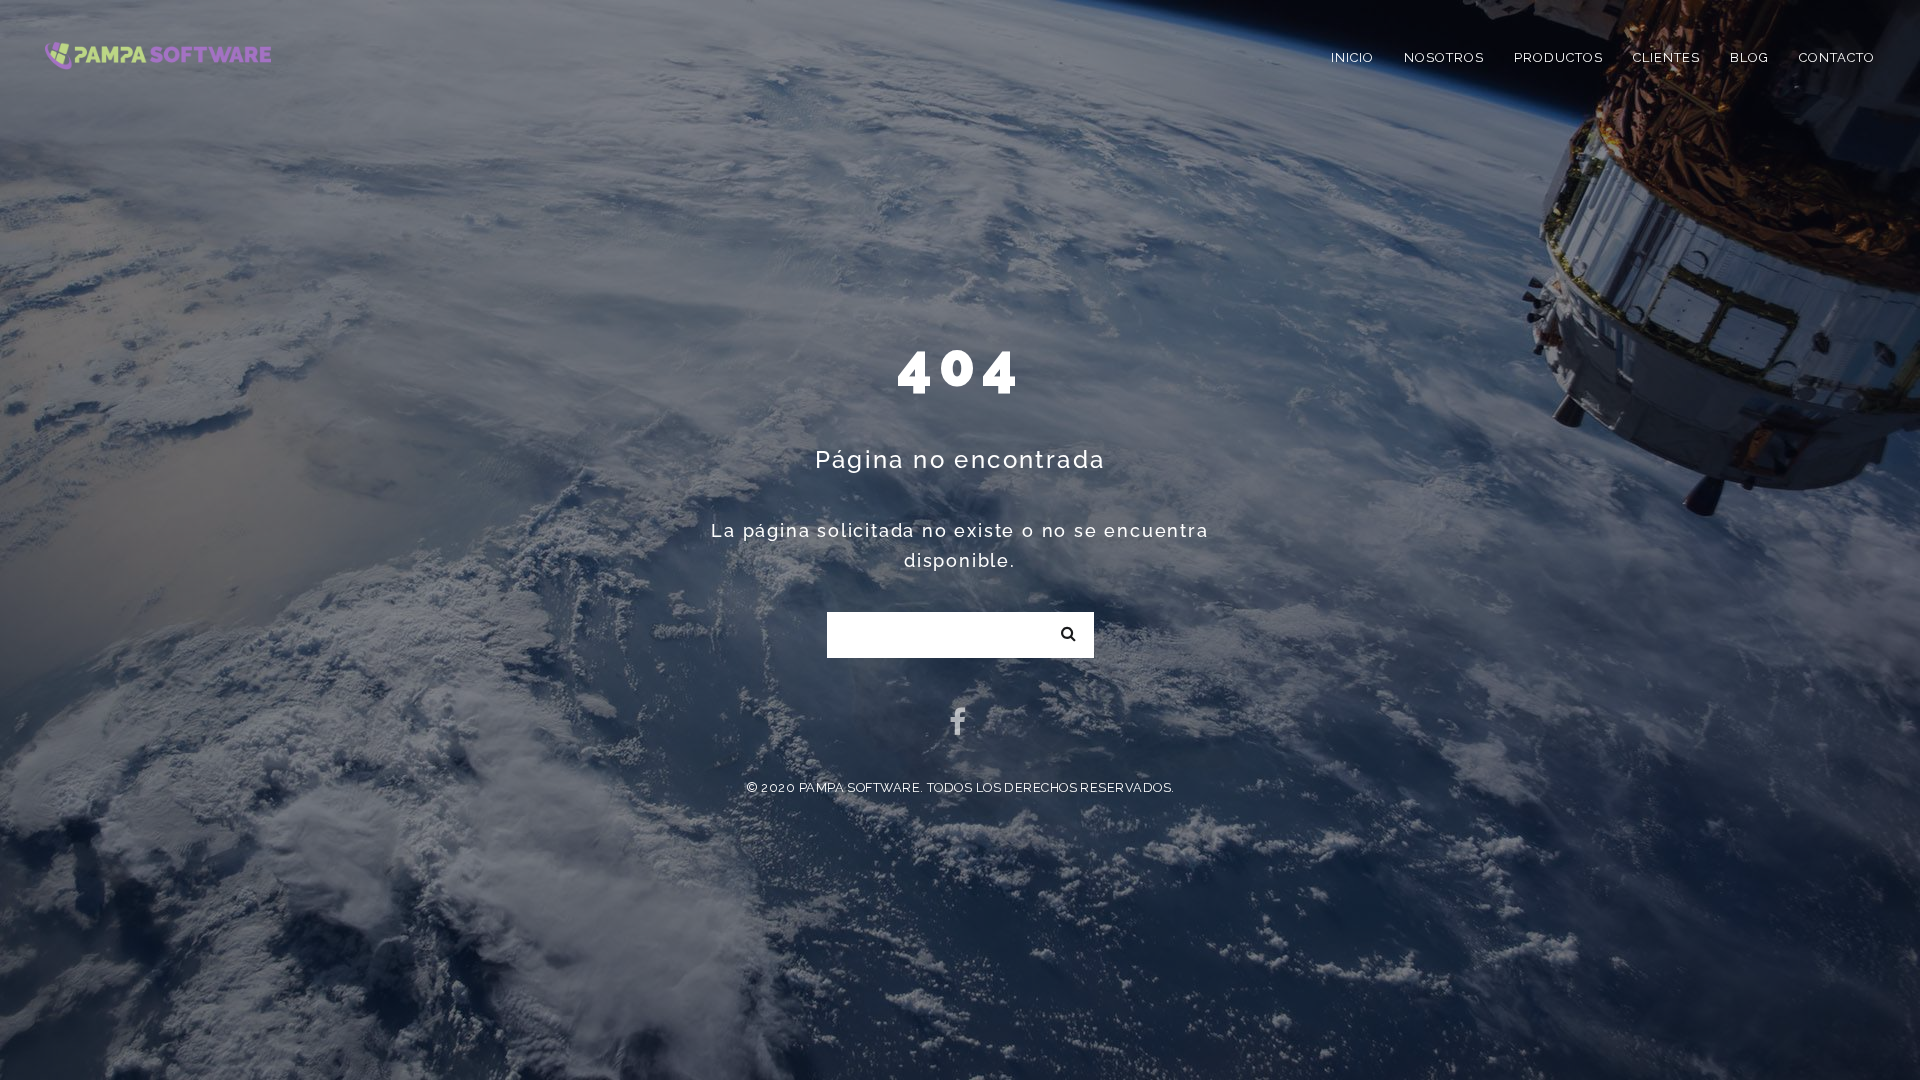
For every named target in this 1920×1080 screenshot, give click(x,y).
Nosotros (1444, 57)
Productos (1558, 57)
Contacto (1837, 57)
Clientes (1666, 57)
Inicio (1352, 57)
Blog (1749, 57)
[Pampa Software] (158, 53)
